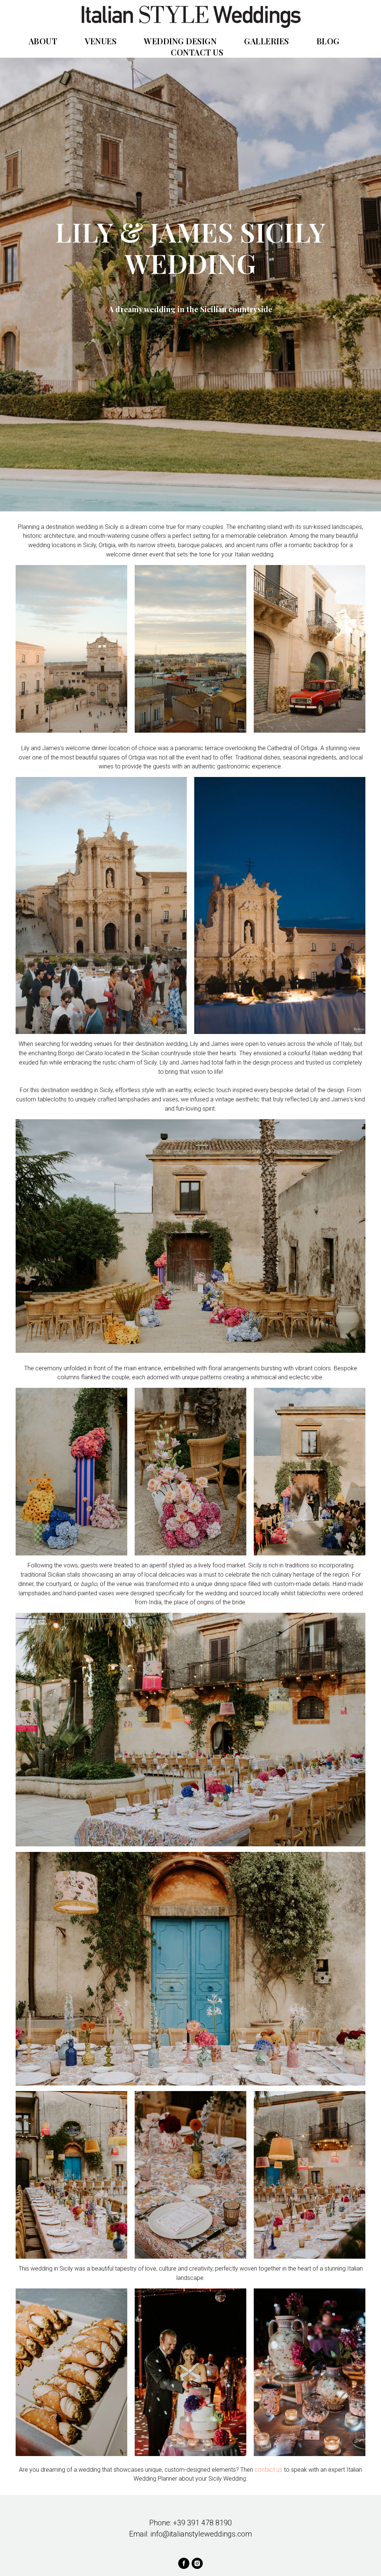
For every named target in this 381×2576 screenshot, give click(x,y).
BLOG (328, 41)
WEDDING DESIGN (180, 41)
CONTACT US (197, 52)
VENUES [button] (101, 41)
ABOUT (43, 41)
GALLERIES (267, 41)
